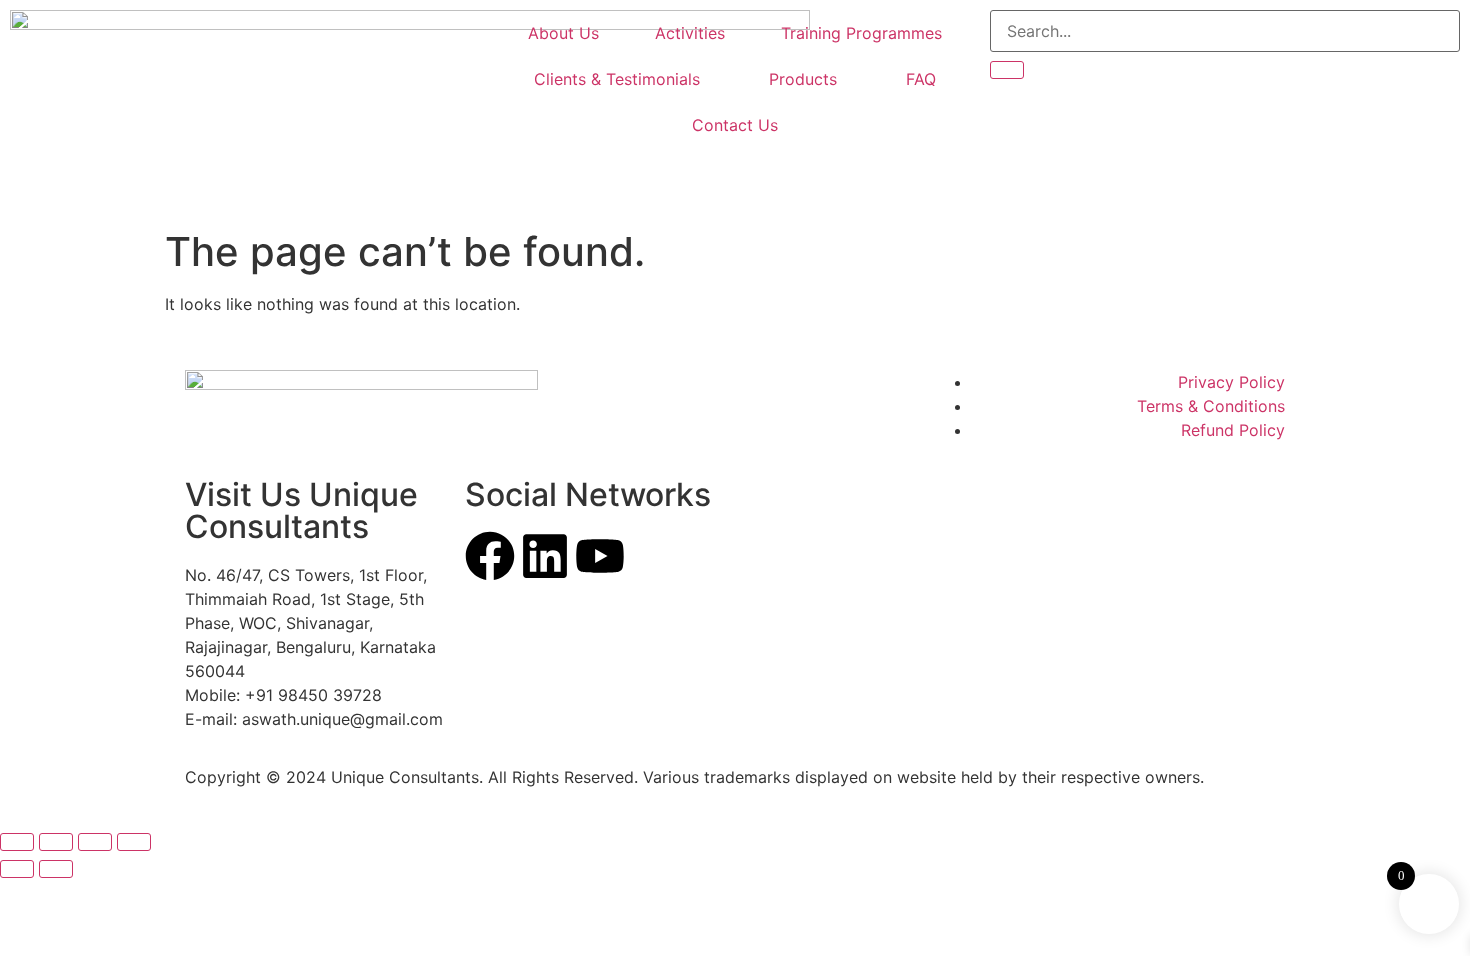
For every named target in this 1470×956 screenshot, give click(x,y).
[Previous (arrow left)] (17, 869)
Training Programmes (861, 33)
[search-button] (1007, 70)
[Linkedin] (545, 556)
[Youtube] (600, 556)
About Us (563, 33)
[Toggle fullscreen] (56, 842)
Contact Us (735, 125)
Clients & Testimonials (617, 79)
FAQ (921, 79)
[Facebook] (490, 556)
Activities (690, 33)
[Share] (95, 842)
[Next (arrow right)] (56, 869)
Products (803, 79)
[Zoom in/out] (17, 842)
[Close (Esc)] (134, 842)
